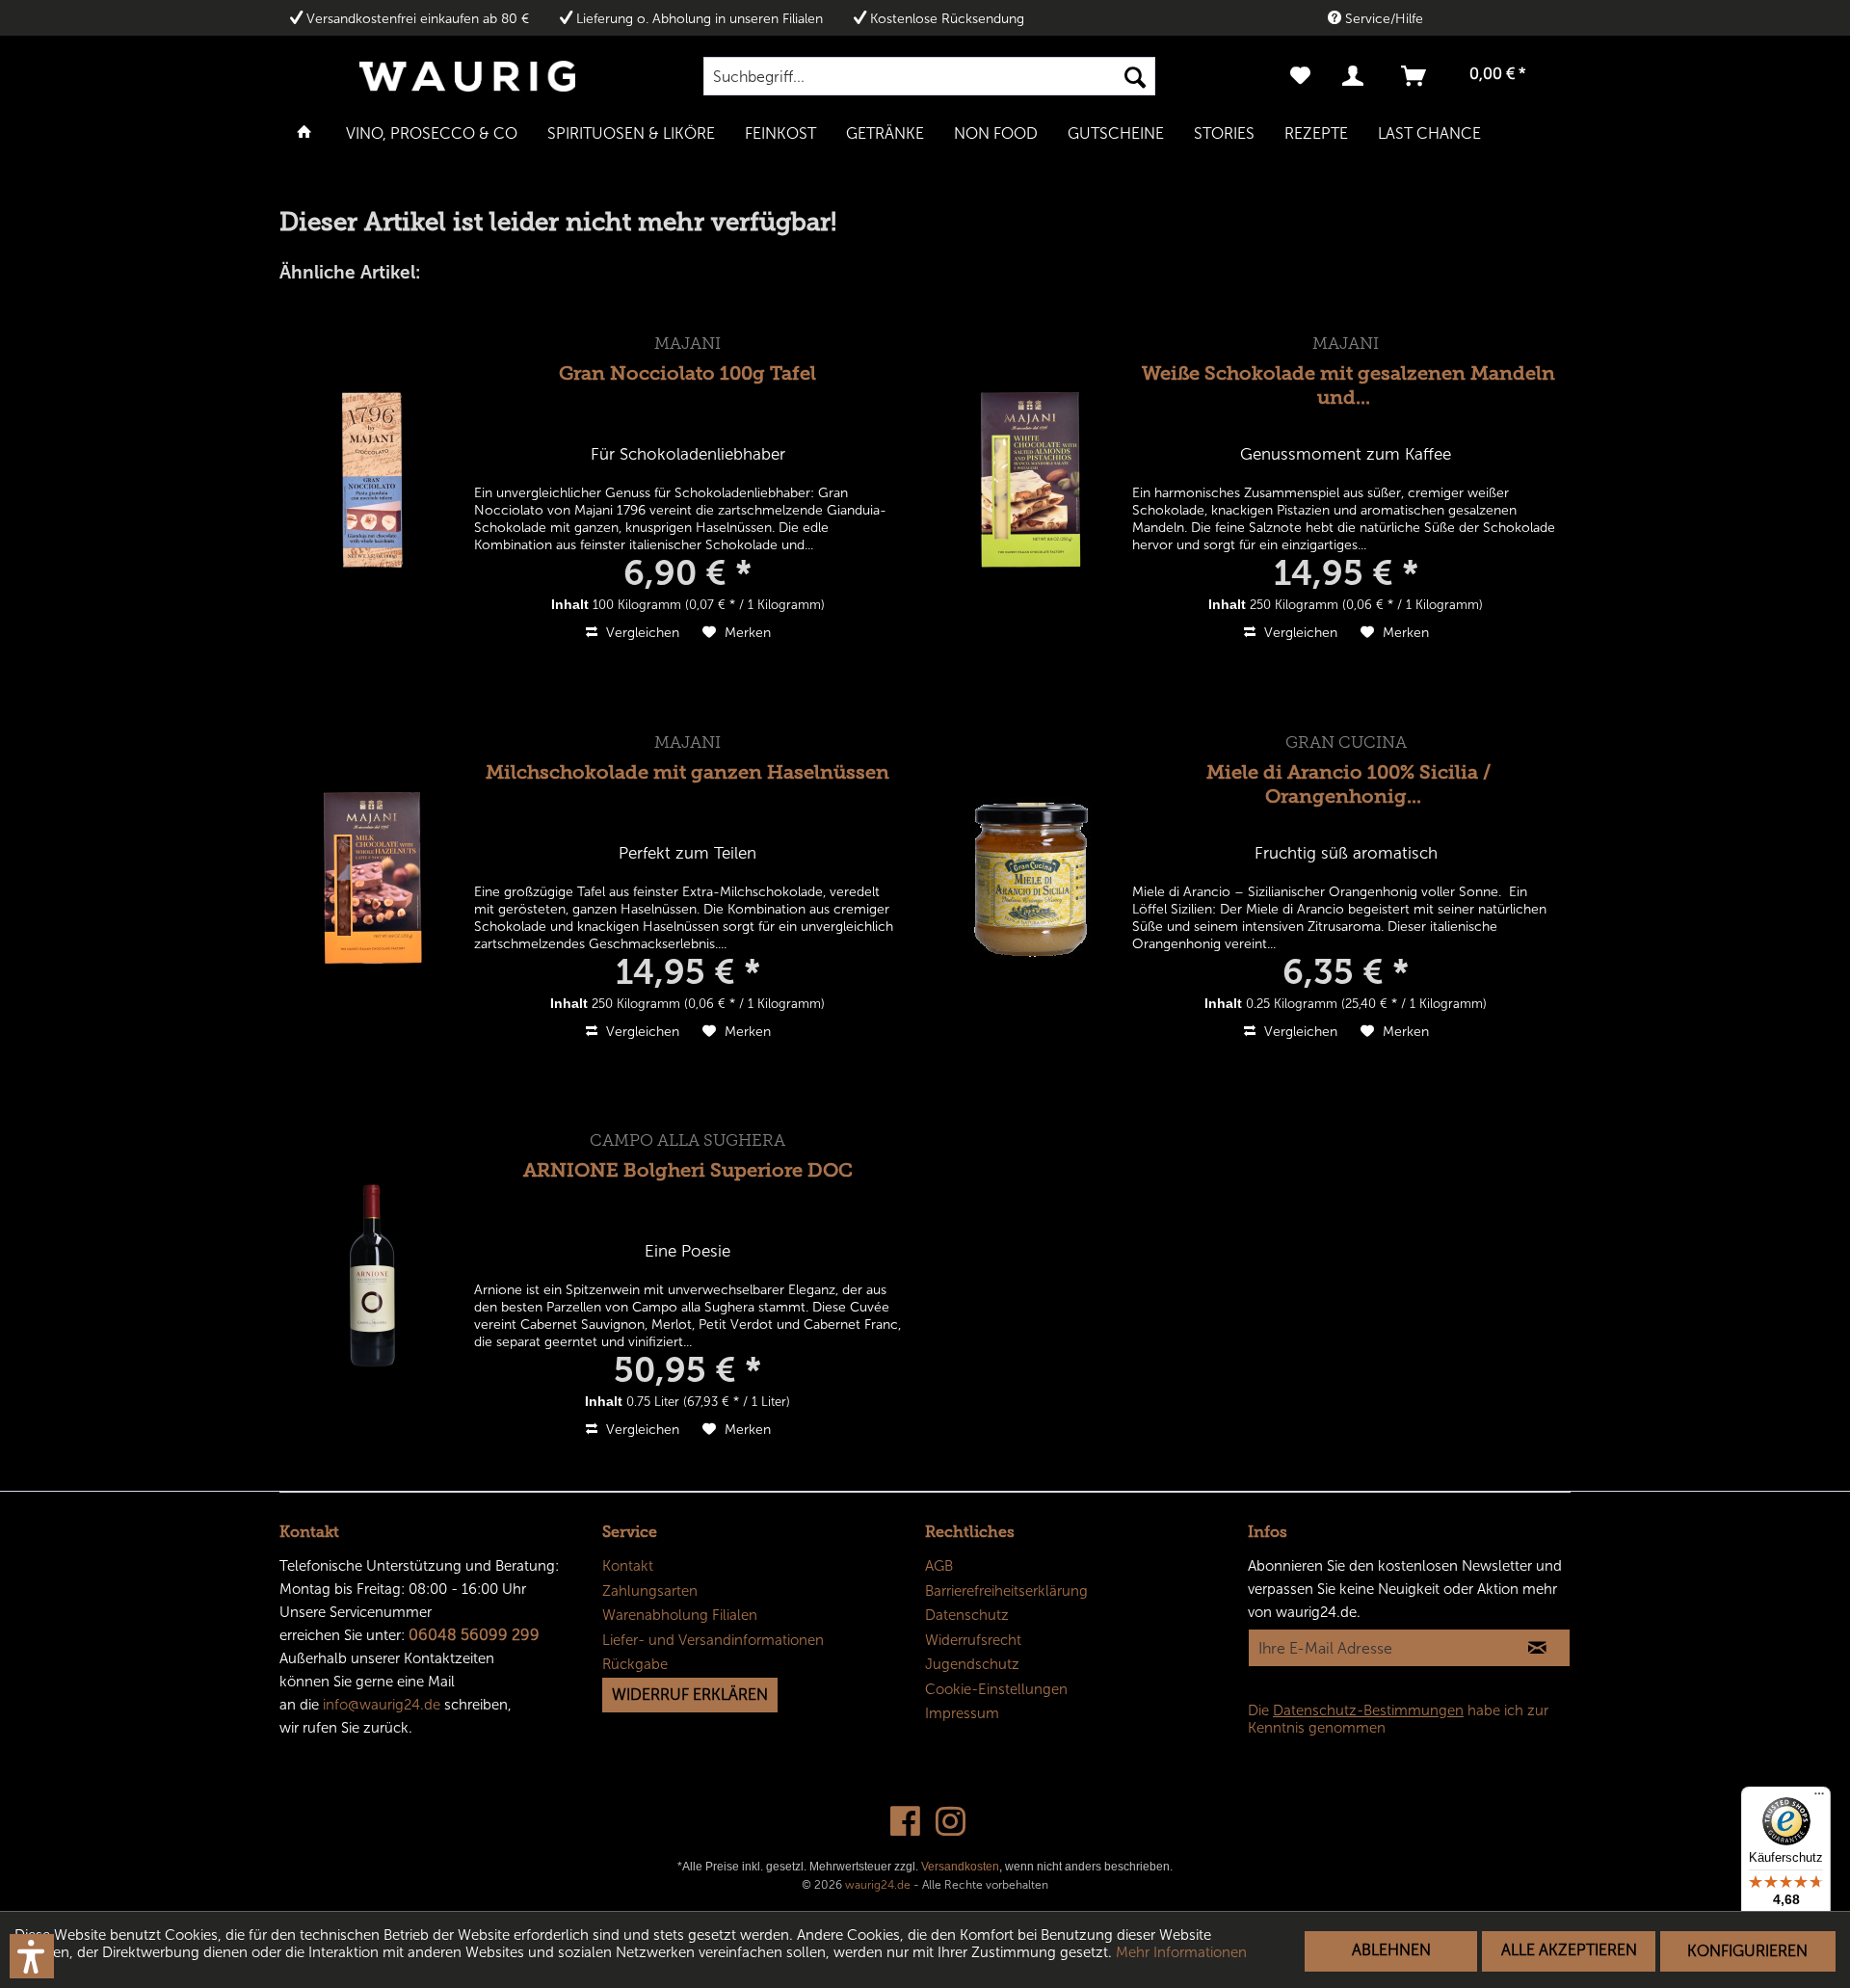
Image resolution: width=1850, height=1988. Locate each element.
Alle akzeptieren (1569, 1950)
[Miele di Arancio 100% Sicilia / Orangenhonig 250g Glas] (1031, 878)
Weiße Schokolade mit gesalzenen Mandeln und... (1348, 385)
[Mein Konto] (1357, 76)
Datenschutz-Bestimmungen (1368, 1710)
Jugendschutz (972, 1664)
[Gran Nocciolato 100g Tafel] (373, 479)
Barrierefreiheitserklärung (1006, 1591)
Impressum (962, 1713)
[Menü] (1819, 1798)
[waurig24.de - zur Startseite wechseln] (467, 76)
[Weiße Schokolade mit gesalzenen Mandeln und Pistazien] (1031, 479)
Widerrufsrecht (973, 1640)
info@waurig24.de (382, 1705)
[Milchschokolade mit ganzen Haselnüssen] (373, 878)
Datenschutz (967, 1615)
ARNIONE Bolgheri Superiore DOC (688, 1170)
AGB (939, 1566)
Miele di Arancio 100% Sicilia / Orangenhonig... (1348, 784)
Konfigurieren (1747, 1951)
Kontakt (628, 1566)
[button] (32, 1956)
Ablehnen (1391, 1950)
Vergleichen (641, 633)
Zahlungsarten (650, 1591)
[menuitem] (929, 76)
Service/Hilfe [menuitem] (1382, 19)
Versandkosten (960, 1867)
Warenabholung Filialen (680, 1615)
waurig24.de (878, 1885)
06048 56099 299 (474, 1635)
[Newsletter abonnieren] (1537, 1648)
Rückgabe (635, 1664)
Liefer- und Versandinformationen (713, 1640)
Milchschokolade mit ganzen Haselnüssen (687, 772)
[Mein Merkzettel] (1300, 76)
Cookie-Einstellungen (996, 1689)
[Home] (304, 132)
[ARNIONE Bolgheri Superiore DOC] (373, 1276)
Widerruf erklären (690, 1695)
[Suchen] (1135, 76)
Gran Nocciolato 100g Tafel (687, 373)
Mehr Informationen (1181, 1952)
